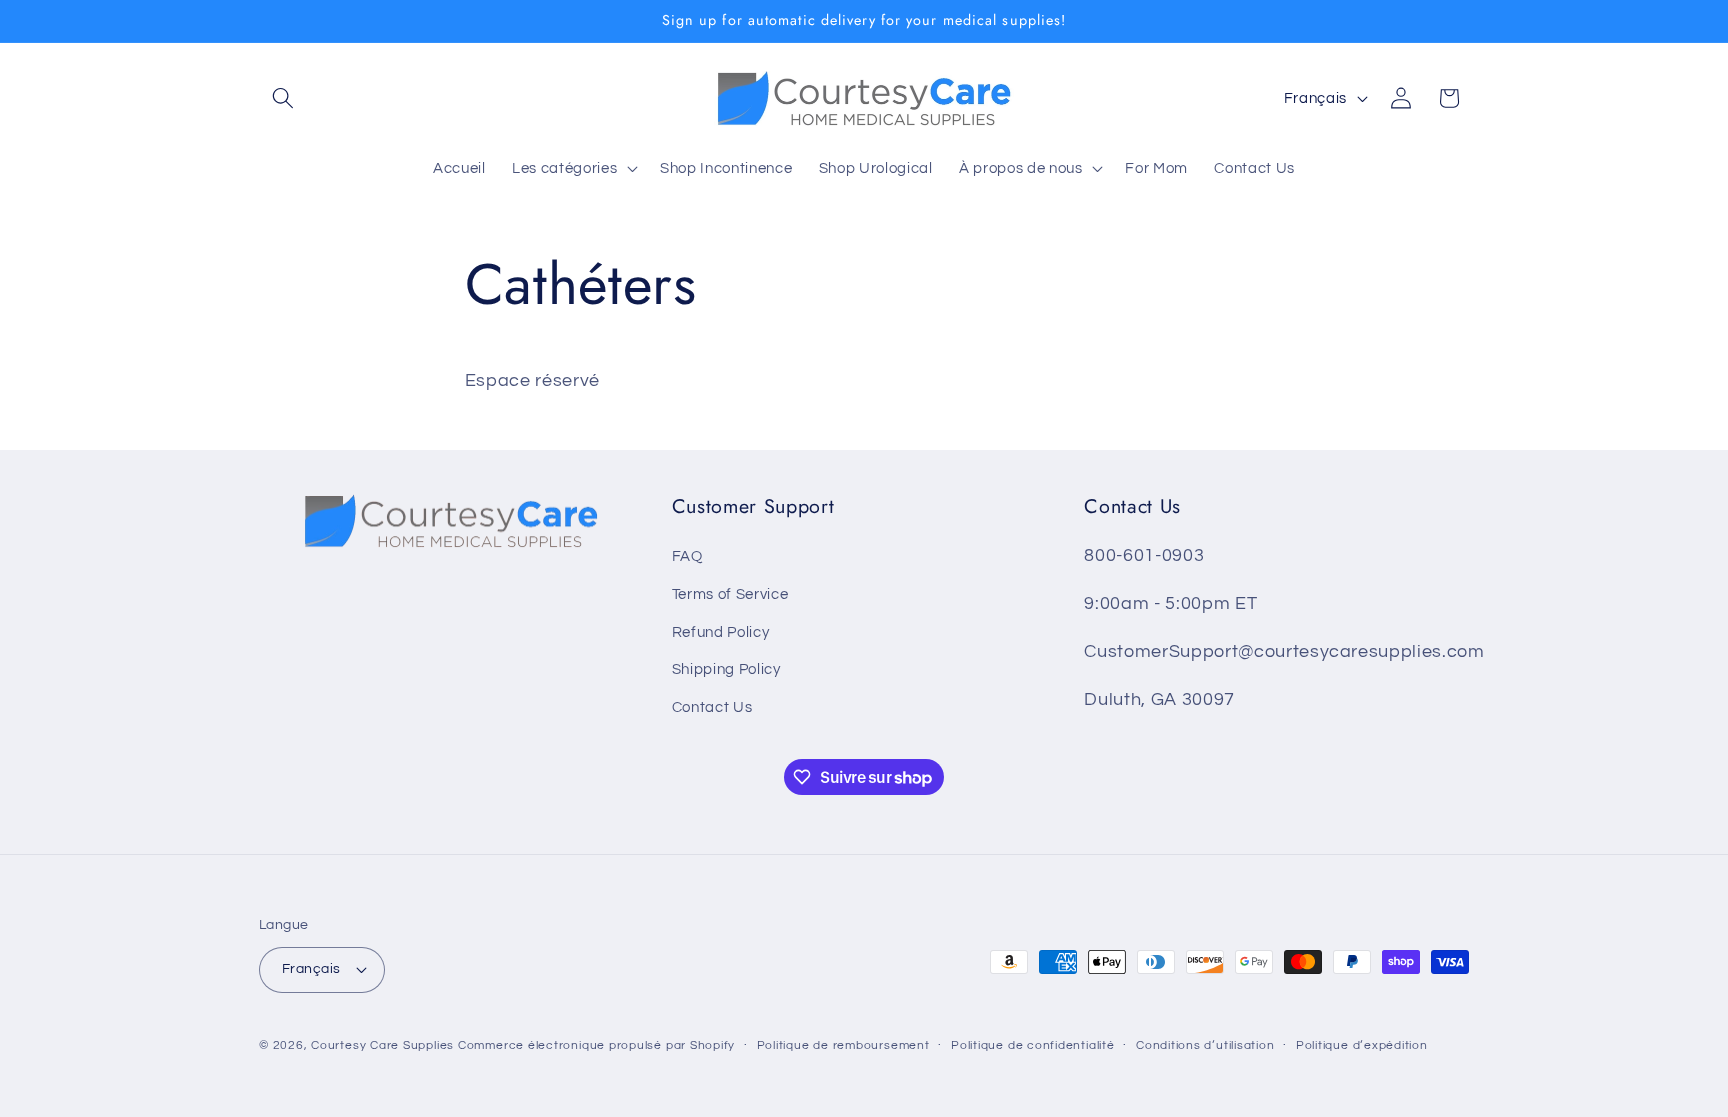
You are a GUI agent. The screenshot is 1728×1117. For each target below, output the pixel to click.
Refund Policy (721, 632)
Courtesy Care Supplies (382, 1045)
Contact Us (712, 707)
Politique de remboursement (843, 1045)
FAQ (687, 556)
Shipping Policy (726, 669)
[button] (283, 98)
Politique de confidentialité (1033, 1045)
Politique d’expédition (1362, 1045)
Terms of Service (730, 594)
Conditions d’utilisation (1205, 1045)
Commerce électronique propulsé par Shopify (596, 1045)
